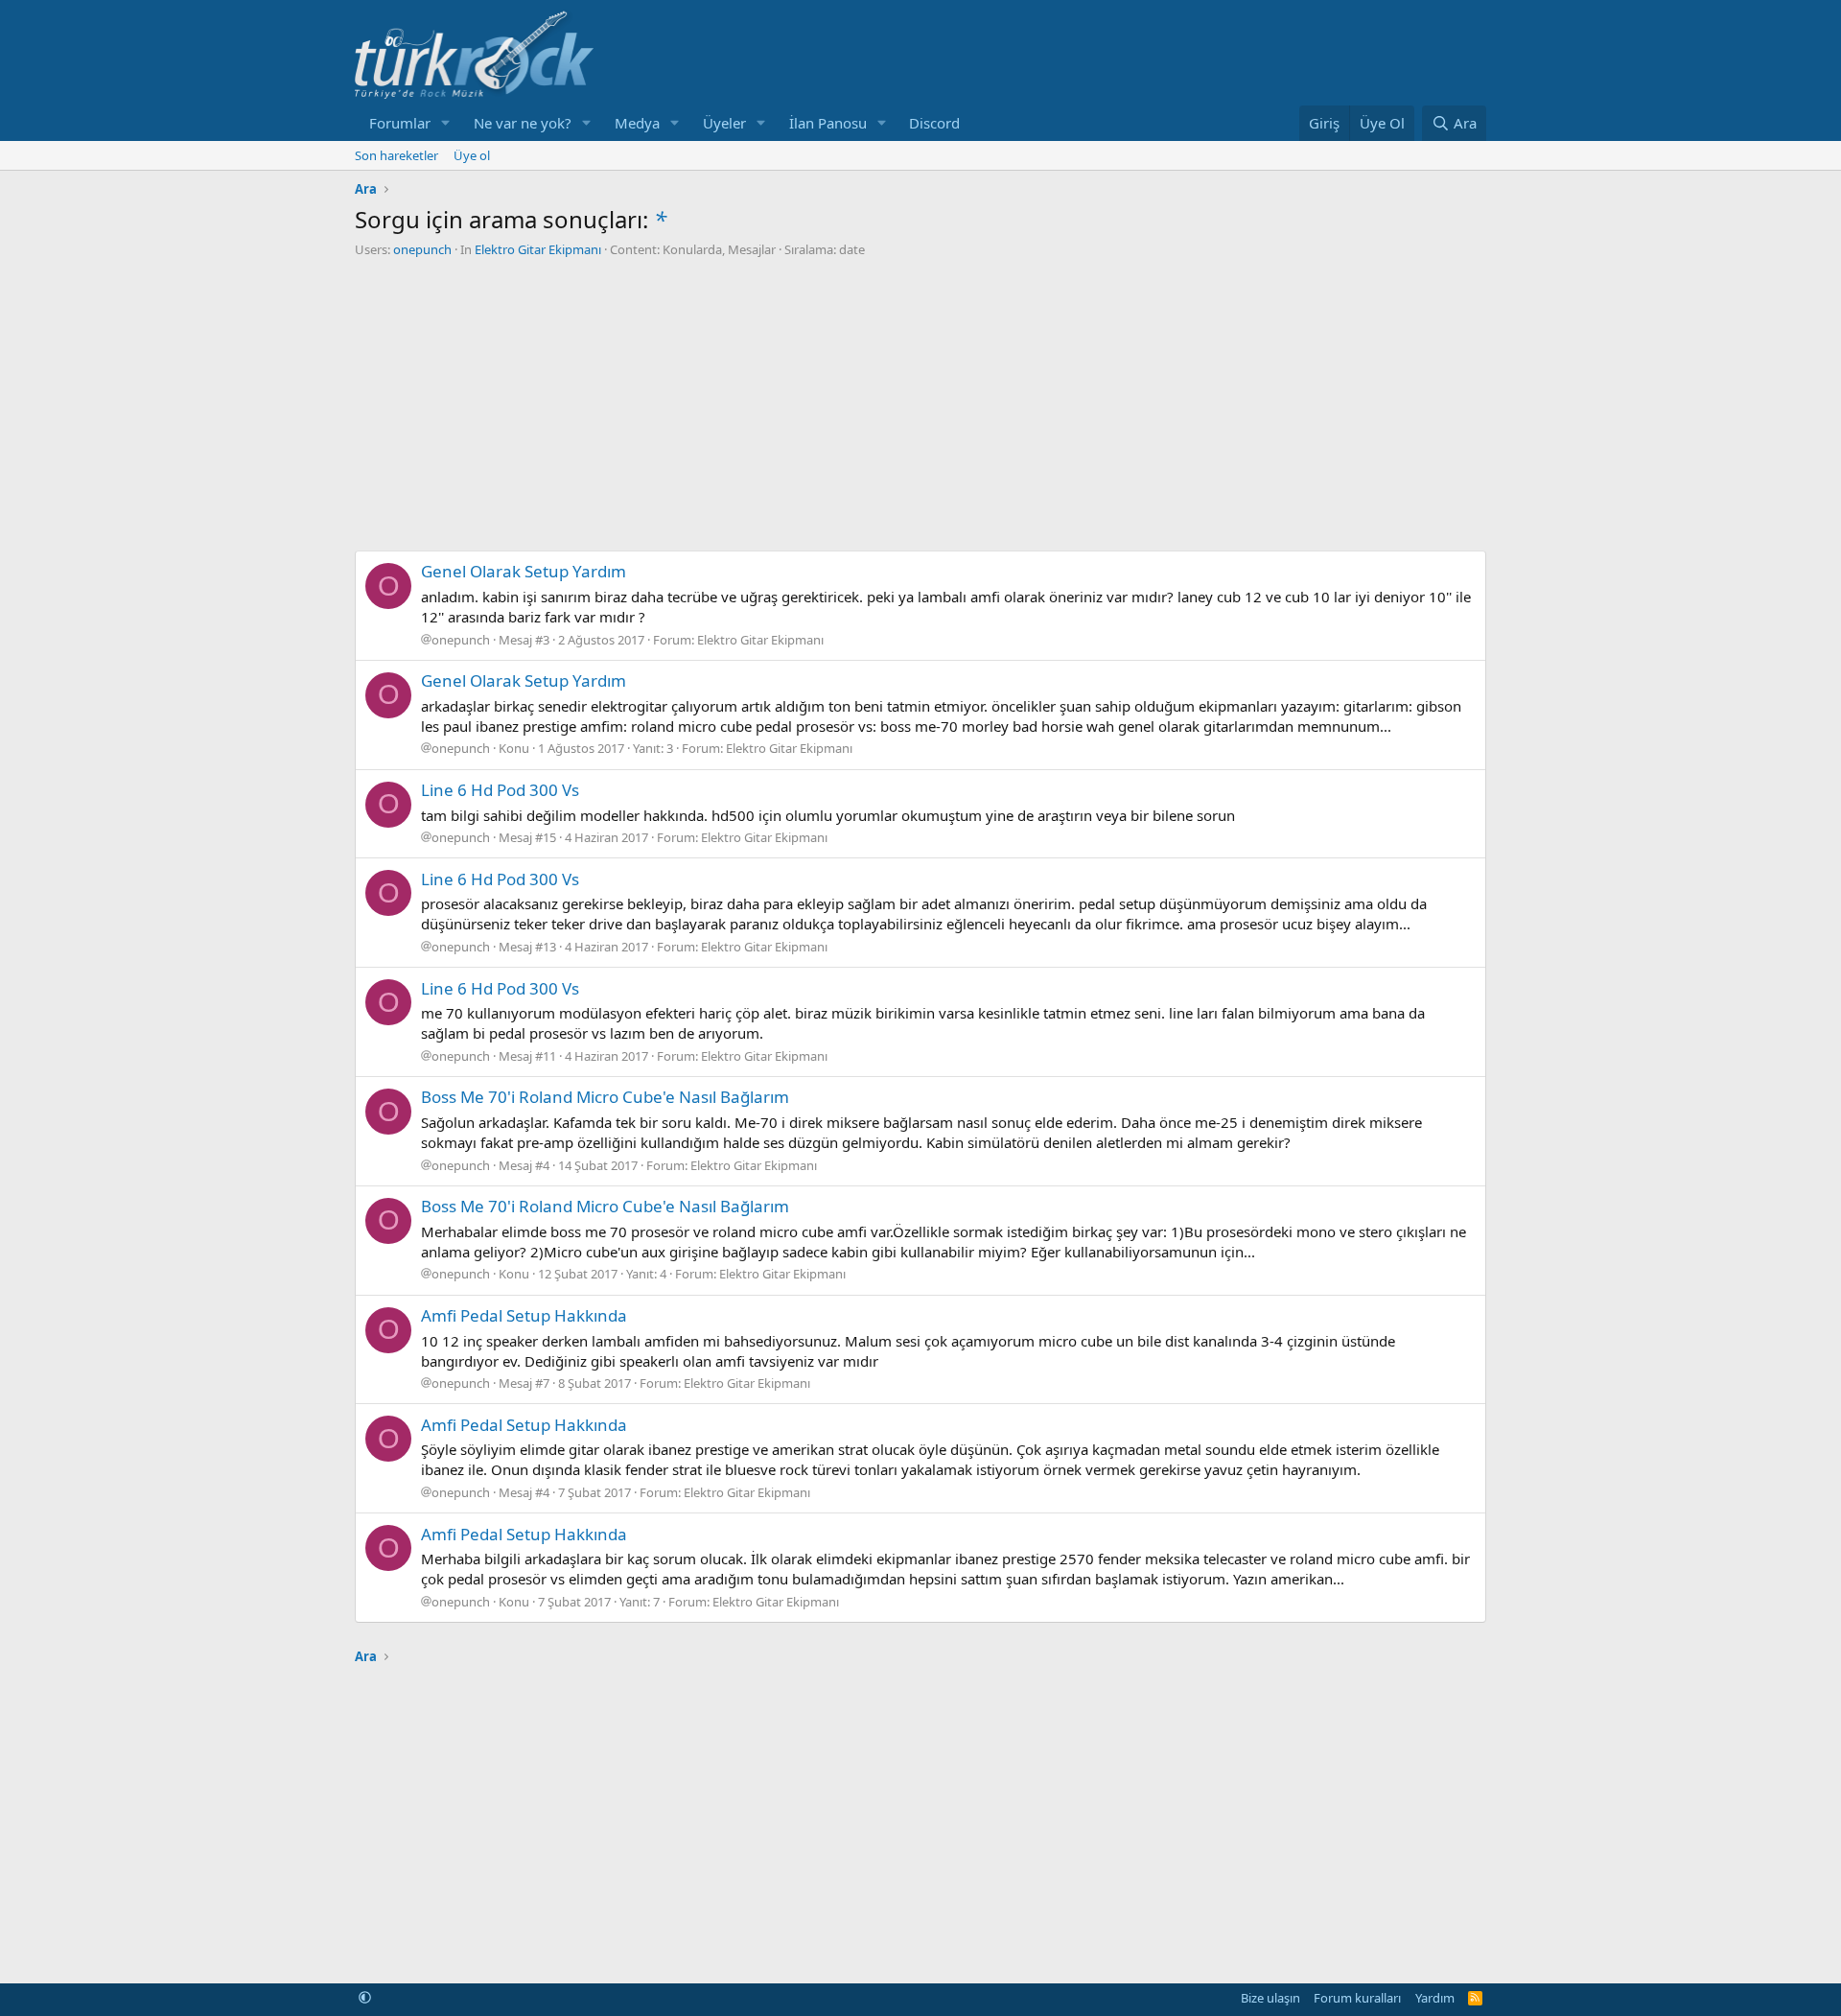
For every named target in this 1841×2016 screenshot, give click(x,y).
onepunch (422, 249)
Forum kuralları (1357, 1998)
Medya (637, 123)
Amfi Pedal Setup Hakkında (524, 1315)
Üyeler (724, 123)
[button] (446, 123)
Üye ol (472, 155)
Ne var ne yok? (523, 123)
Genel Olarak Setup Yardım (524, 571)
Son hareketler (396, 155)
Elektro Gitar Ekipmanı (538, 249)
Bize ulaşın (1270, 1998)
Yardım (1435, 1998)
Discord (934, 123)
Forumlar (400, 123)
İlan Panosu (828, 123)
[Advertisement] (920, 402)
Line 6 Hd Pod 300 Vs (500, 790)
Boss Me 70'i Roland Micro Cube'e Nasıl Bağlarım (605, 1097)
